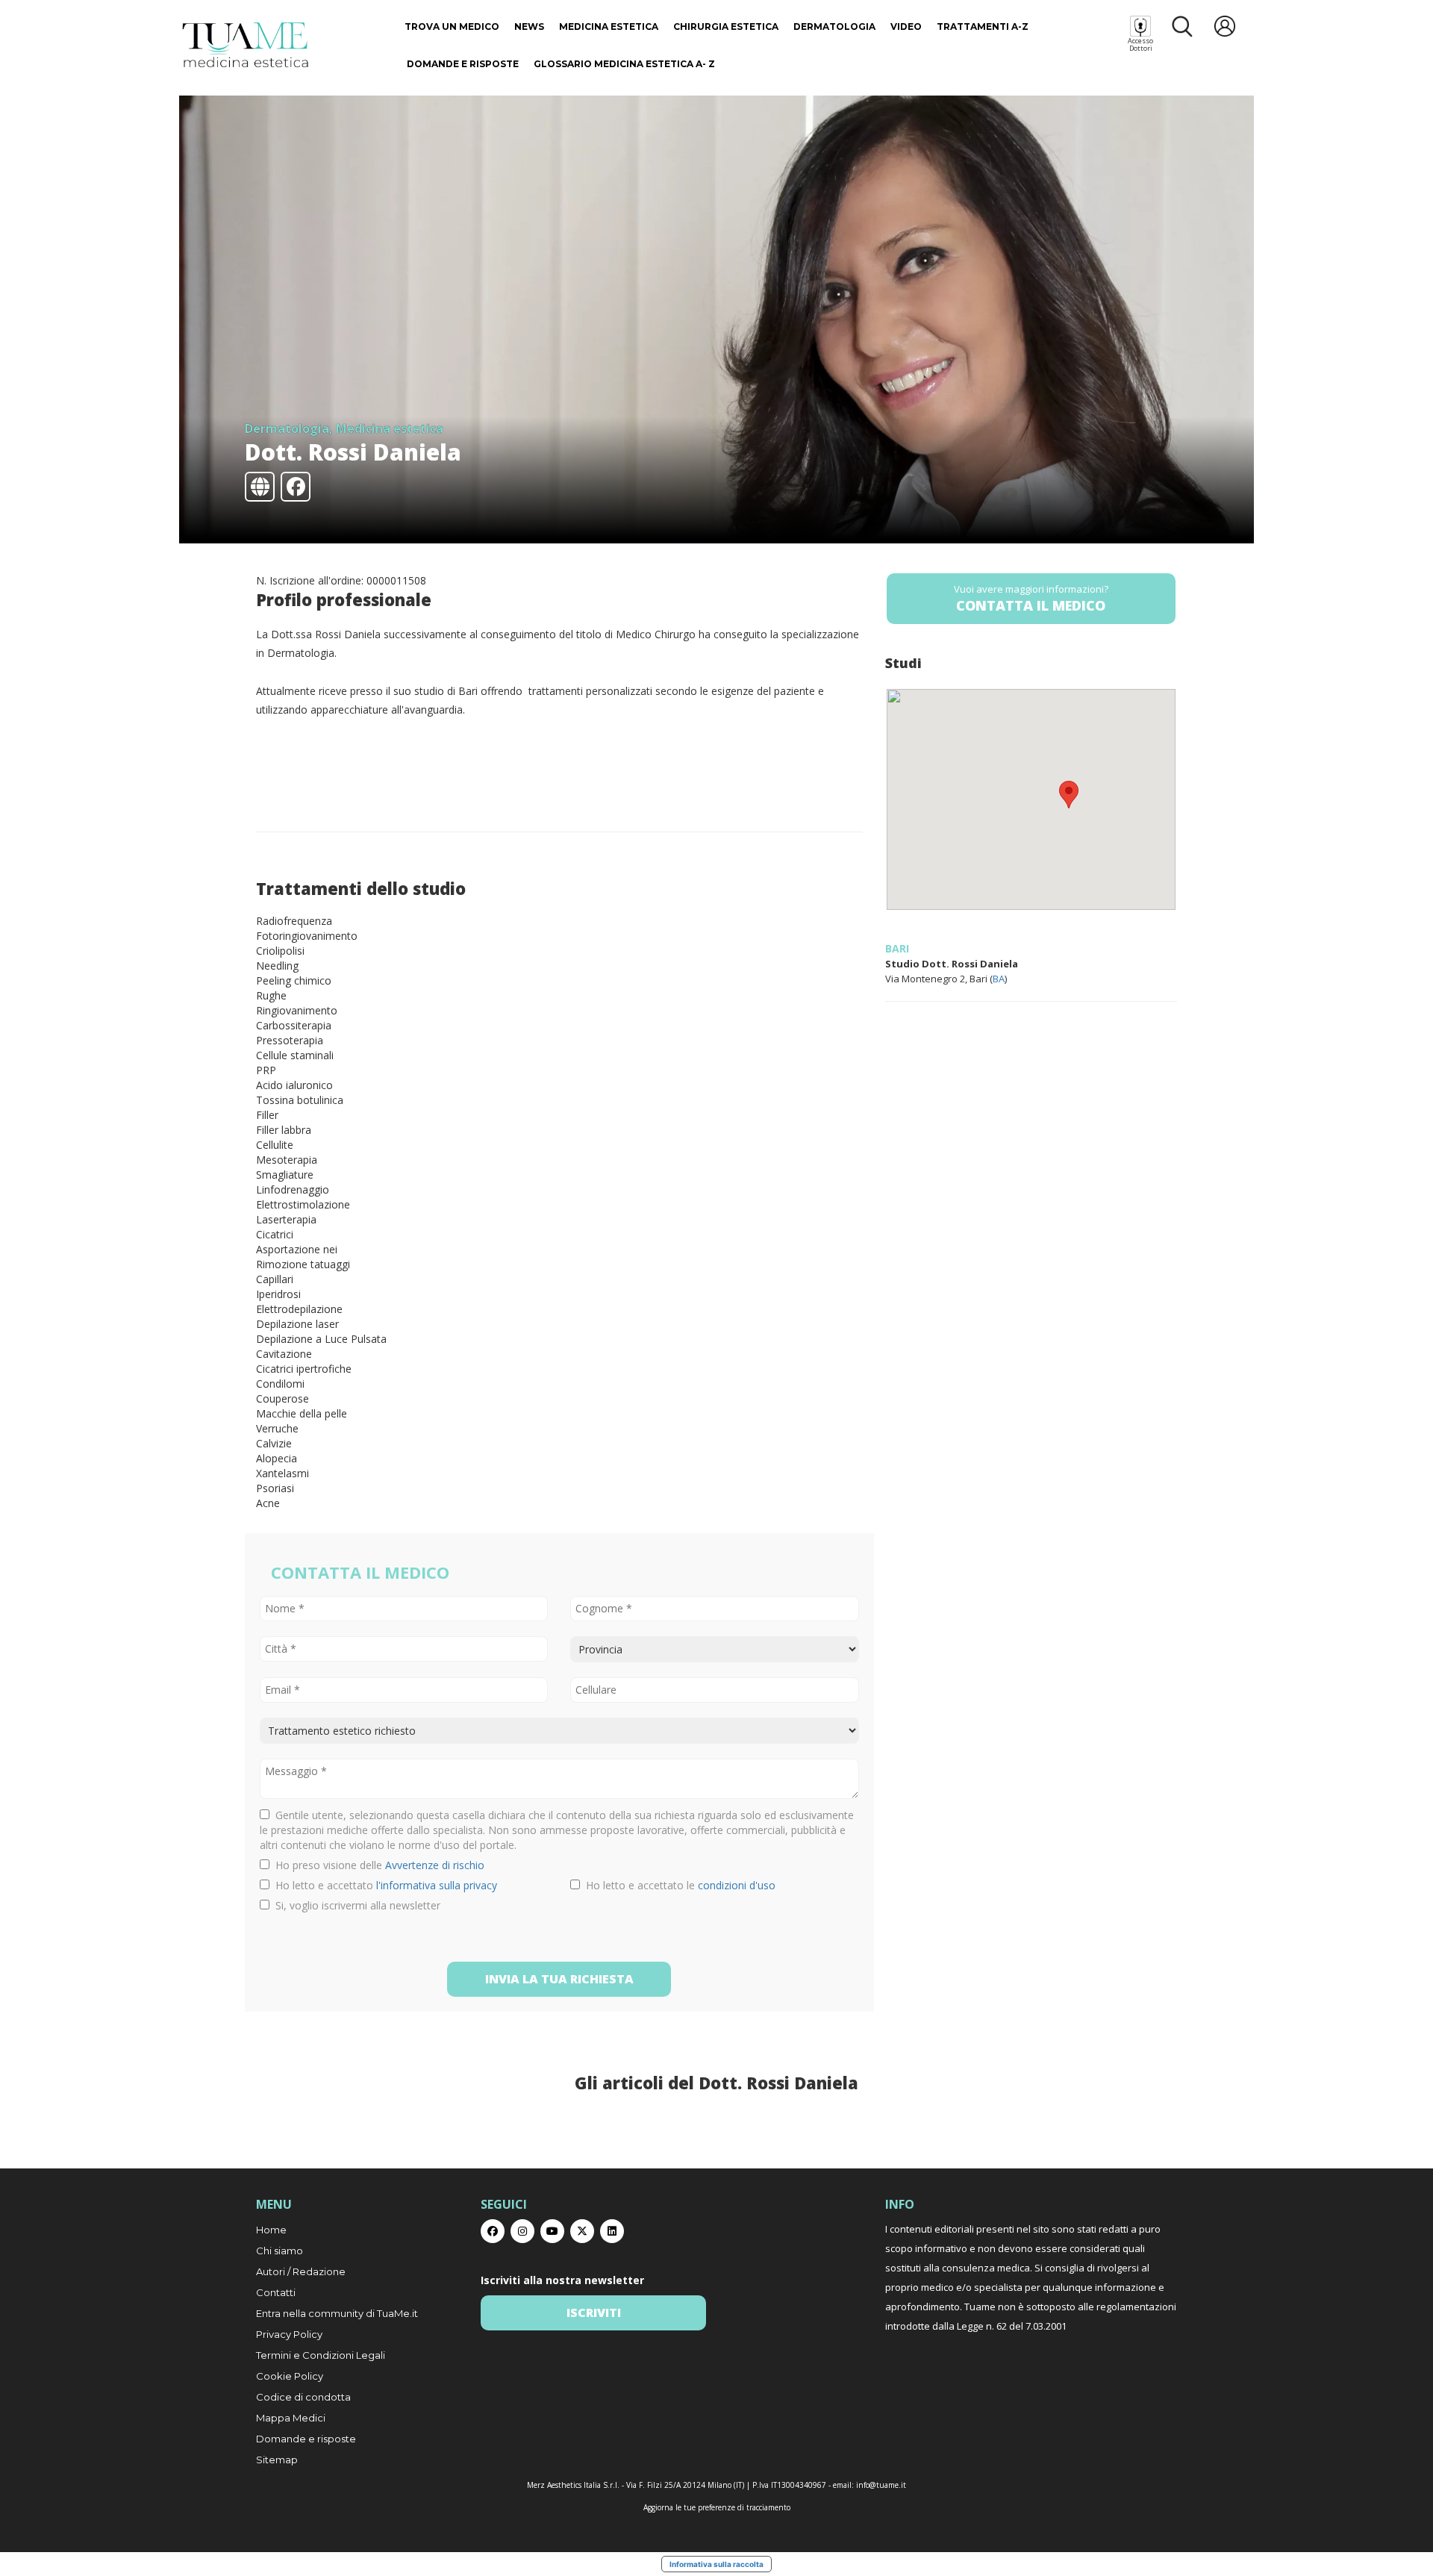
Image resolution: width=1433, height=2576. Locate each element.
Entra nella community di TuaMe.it (337, 2313)
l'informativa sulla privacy (437, 1885)
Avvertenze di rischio (435, 1865)
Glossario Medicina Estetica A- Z (624, 64)
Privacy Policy (289, 2334)
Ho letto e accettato (383, 1885)
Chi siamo (280, 2251)
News (529, 26)
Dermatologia (834, 26)
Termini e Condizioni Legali (321, 2355)
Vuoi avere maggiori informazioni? (1031, 598)
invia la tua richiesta (559, 1979)
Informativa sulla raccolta (716, 2564)
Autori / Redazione (301, 2271)
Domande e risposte (463, 64)
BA (999, 979)
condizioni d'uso (737, 1885)
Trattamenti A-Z (983, 26)
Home (271, 2230)
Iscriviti (594, 2313)
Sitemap (277, 2460)
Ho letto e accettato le (678, 1885)
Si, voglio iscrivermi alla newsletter (355, 1905)
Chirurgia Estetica (726, 26)
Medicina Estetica (609, 26)
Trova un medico (452, 26)
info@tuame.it (881, 2485)
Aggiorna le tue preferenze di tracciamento (717, 2507)
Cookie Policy (290, 2376)
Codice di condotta (303, 2397)
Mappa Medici (291, 2418)
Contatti (276, 2292)
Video (906, 26)
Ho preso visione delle (377, 1865)
